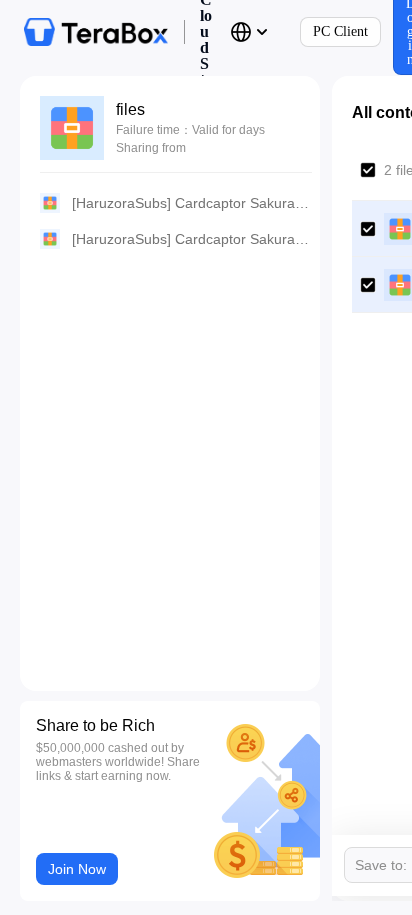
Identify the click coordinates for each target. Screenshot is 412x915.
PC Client (340, 31)
